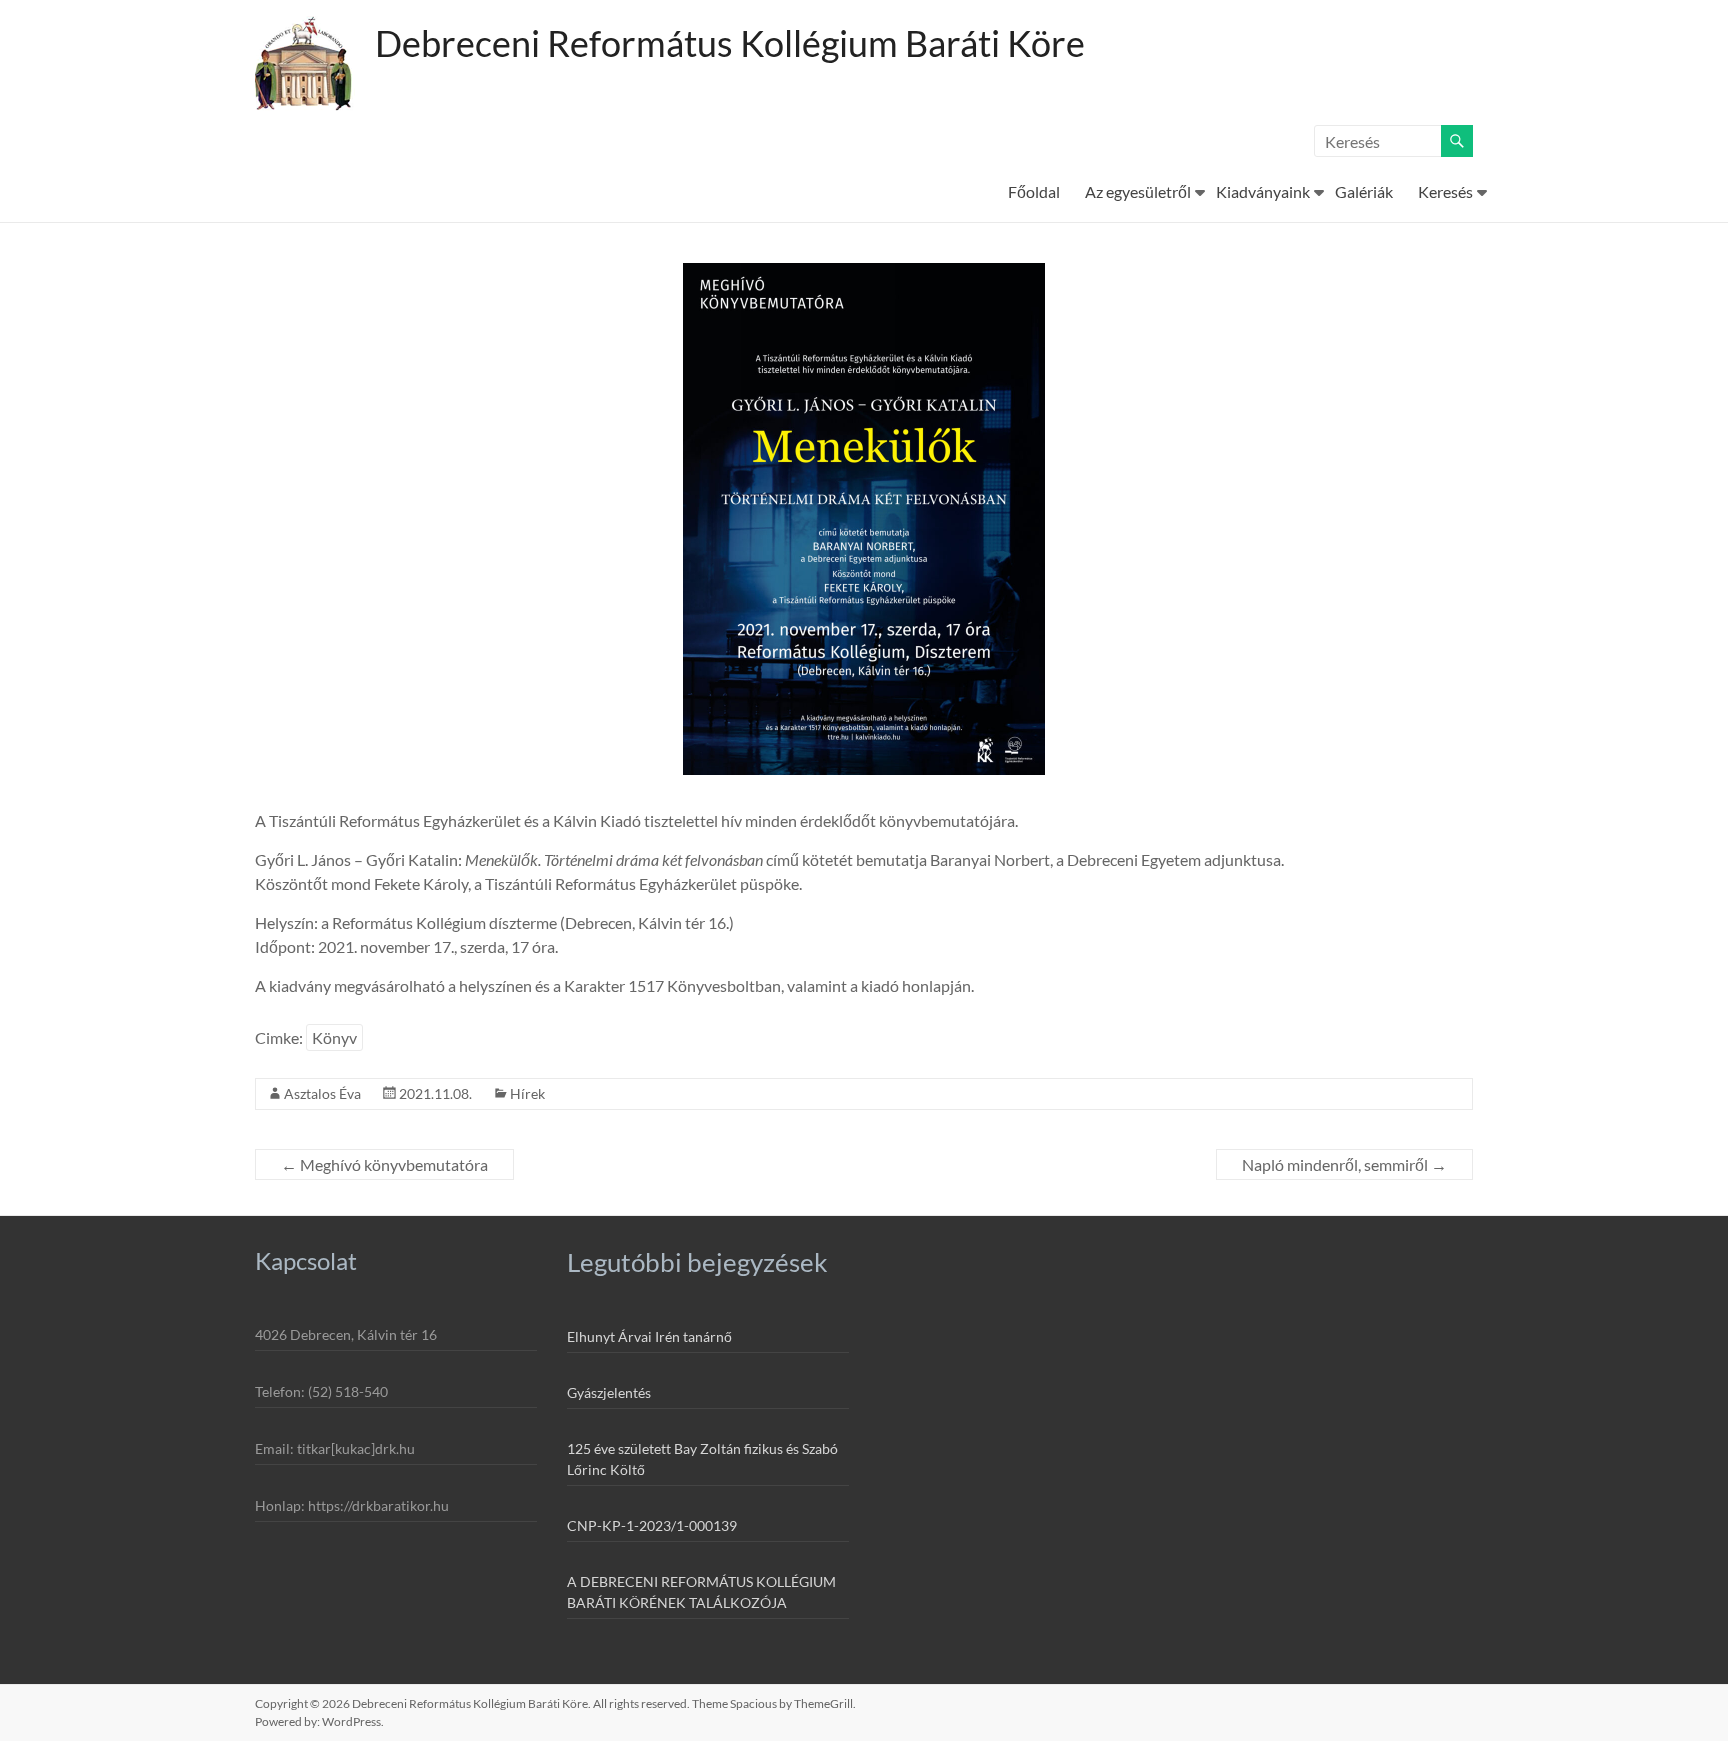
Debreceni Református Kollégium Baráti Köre (730, 43)
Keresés (1445, 191)
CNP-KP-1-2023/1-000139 (652, 1525)
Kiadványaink (1263, 191)
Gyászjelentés (609, 1392)
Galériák (1364, 191)
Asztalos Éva (322, 1093)
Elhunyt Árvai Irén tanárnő (649, 1336)
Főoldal (1034, 191)
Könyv (334, 1037)
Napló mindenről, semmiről (1344, 1164)
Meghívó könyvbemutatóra (384, 1164)
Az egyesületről (1138, 191)
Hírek (527, 1093)
